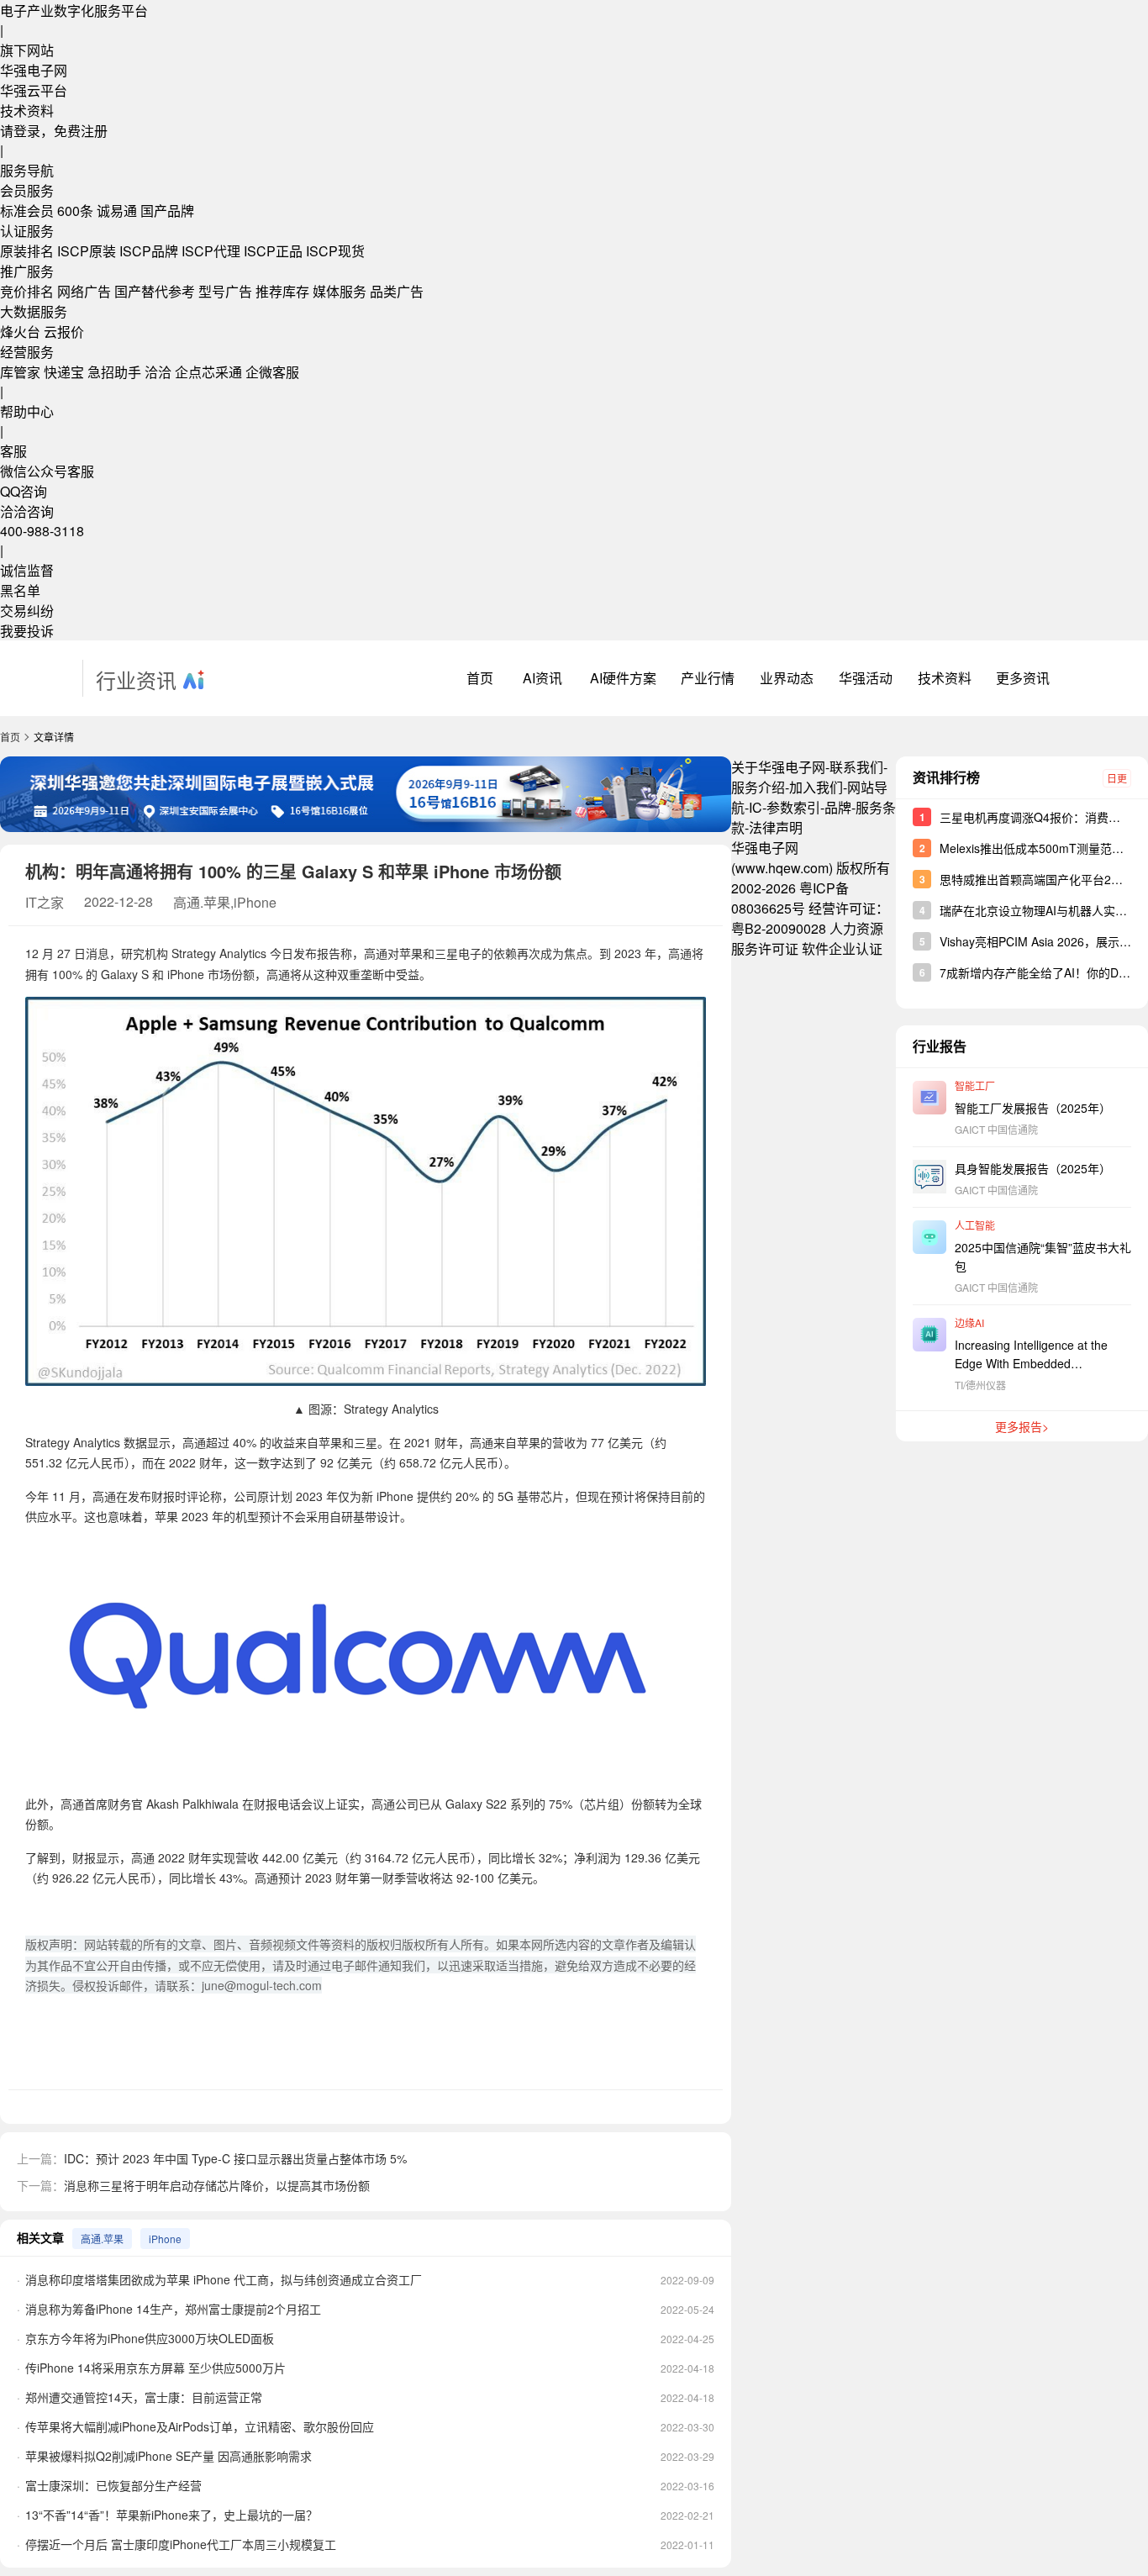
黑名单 (20, 590)
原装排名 (27, 251)
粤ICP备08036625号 (790, 898)
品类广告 (397, 291)
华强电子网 (34, 70)
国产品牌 (167, 211)
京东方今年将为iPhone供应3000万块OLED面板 (150, 2338)
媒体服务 (340, 291)
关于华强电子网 (778, 767)
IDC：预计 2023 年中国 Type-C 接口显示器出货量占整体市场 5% (235, 2158)
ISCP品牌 (149, 251)
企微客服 (272, 372)
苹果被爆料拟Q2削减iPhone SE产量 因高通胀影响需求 (169, 2456)
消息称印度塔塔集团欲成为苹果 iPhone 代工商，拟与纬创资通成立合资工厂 (224, 2279)
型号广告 (225, 291)
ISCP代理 (211, 251)
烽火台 (20, 332)
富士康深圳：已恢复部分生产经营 (113, 2485)
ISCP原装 (87, 251)
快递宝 (64, 372)
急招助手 (114, 372)
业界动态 (787, 678)
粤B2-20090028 (779, 928)
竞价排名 (27, 291)
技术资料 (27, 111)
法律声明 (776, 827)
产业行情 (708, 678)
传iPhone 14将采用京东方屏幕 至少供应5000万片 (155, 2368)
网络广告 (84, 291)
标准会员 (27, 211)
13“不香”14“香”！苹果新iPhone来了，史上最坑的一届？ (171, 2515)
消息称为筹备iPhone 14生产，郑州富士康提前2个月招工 (173, 2309)
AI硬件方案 (623, 678)
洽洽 (158, 372)
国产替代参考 (155, 291)
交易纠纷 (27, 611)
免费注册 (81, 131)
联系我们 (856, 767)
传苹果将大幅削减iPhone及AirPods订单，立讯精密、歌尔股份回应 (200, 2426)
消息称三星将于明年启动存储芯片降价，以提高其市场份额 (217, 2185)
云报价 (64, 332)
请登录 (20, 131)
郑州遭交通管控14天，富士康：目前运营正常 (144, 2397)
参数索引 (793, 807)
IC (756, 807)
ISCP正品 (273, 251)
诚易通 (117, 211)
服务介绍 (758, 787)
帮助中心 (27, 411)
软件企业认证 (842, 948)
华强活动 (866, 678)
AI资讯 (542, 678)
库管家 (20, 372)
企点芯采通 (208, 372)
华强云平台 (34, 90)
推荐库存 (282, 291)
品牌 (838, 807)
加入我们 (816, 787)
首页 (480, 678)
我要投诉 (27, 631)
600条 (75, 211)
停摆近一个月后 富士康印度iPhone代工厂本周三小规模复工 (181, 2544)
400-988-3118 (42, 531)
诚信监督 (27, 570)
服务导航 (27, 170)
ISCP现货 (335, 251)
